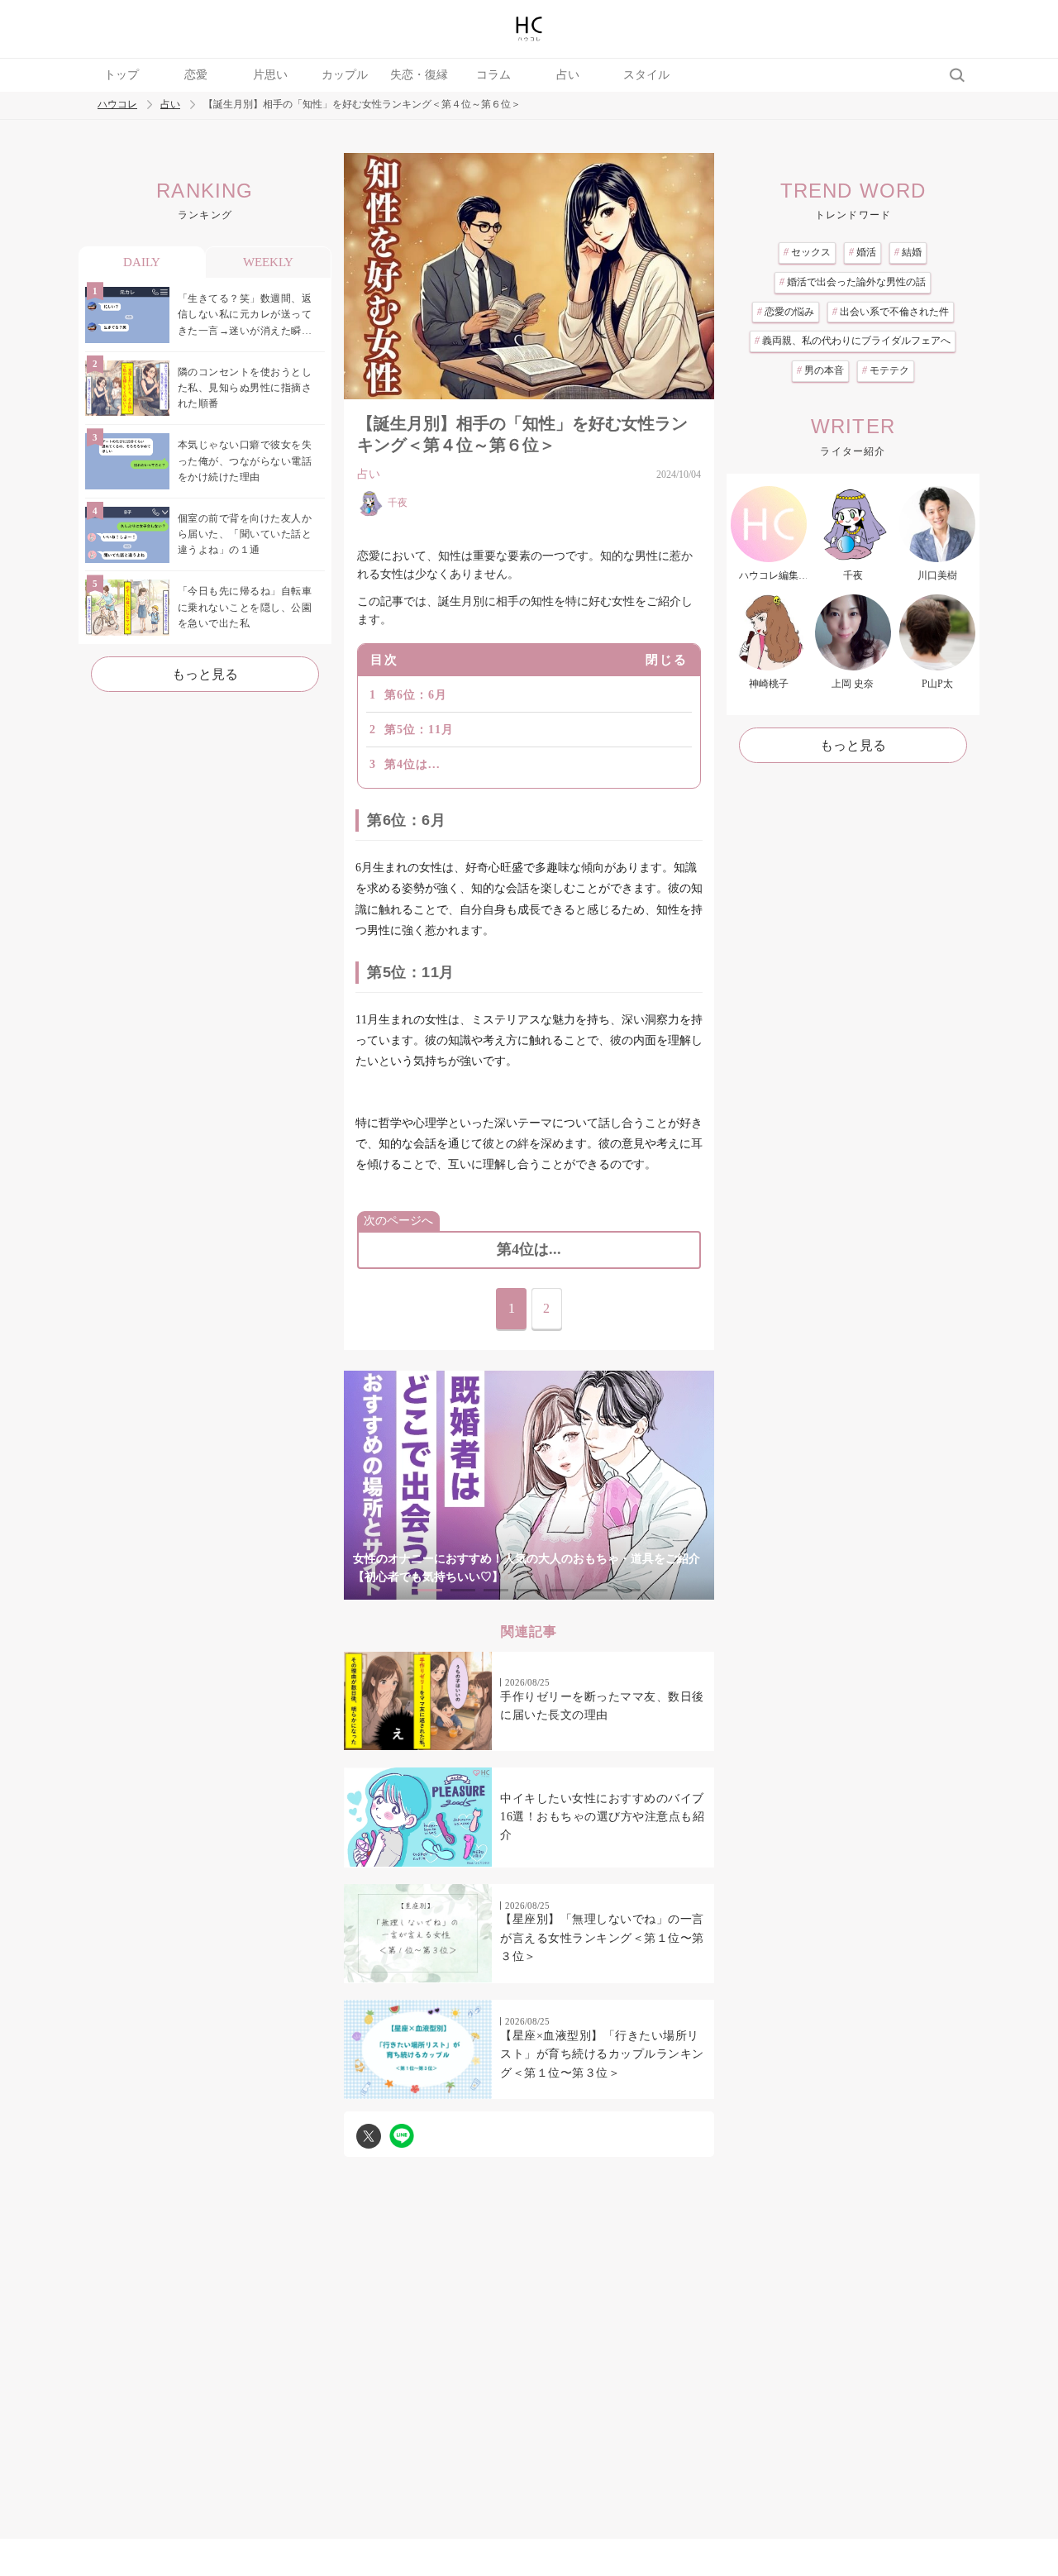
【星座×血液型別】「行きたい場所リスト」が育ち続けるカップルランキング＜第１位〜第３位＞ (602, 2054)
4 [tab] (529, 1590)
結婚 (908, 252)
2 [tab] (463, 1590)
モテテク (886, 370)
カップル (345, 75)
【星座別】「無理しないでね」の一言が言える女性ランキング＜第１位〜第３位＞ (602, 1938)
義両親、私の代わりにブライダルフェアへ (853, 341)
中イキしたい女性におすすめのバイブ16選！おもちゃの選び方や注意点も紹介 (602, 1817)
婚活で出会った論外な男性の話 (853, 282)
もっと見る (205, 674)
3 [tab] (496, 1590)
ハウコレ (117, 105)
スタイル (646, 75)
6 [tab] (595, 1590)
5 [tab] (562, 1590)
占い (568, 75)
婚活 (863, 252)
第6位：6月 (416, 695)
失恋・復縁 (419, 75)
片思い (270, 75)
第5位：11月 (419, 730)
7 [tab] (628, 1590)
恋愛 (196, 75)
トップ (122, 75)
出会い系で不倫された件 (891, 312)
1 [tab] (430, 1590)
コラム (493, 75)
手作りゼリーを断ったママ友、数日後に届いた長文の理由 (602, 1706)
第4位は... (412, 764)
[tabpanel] (529, 1485)
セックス (807, 252)
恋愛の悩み (786, 312)
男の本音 (820, 370)
